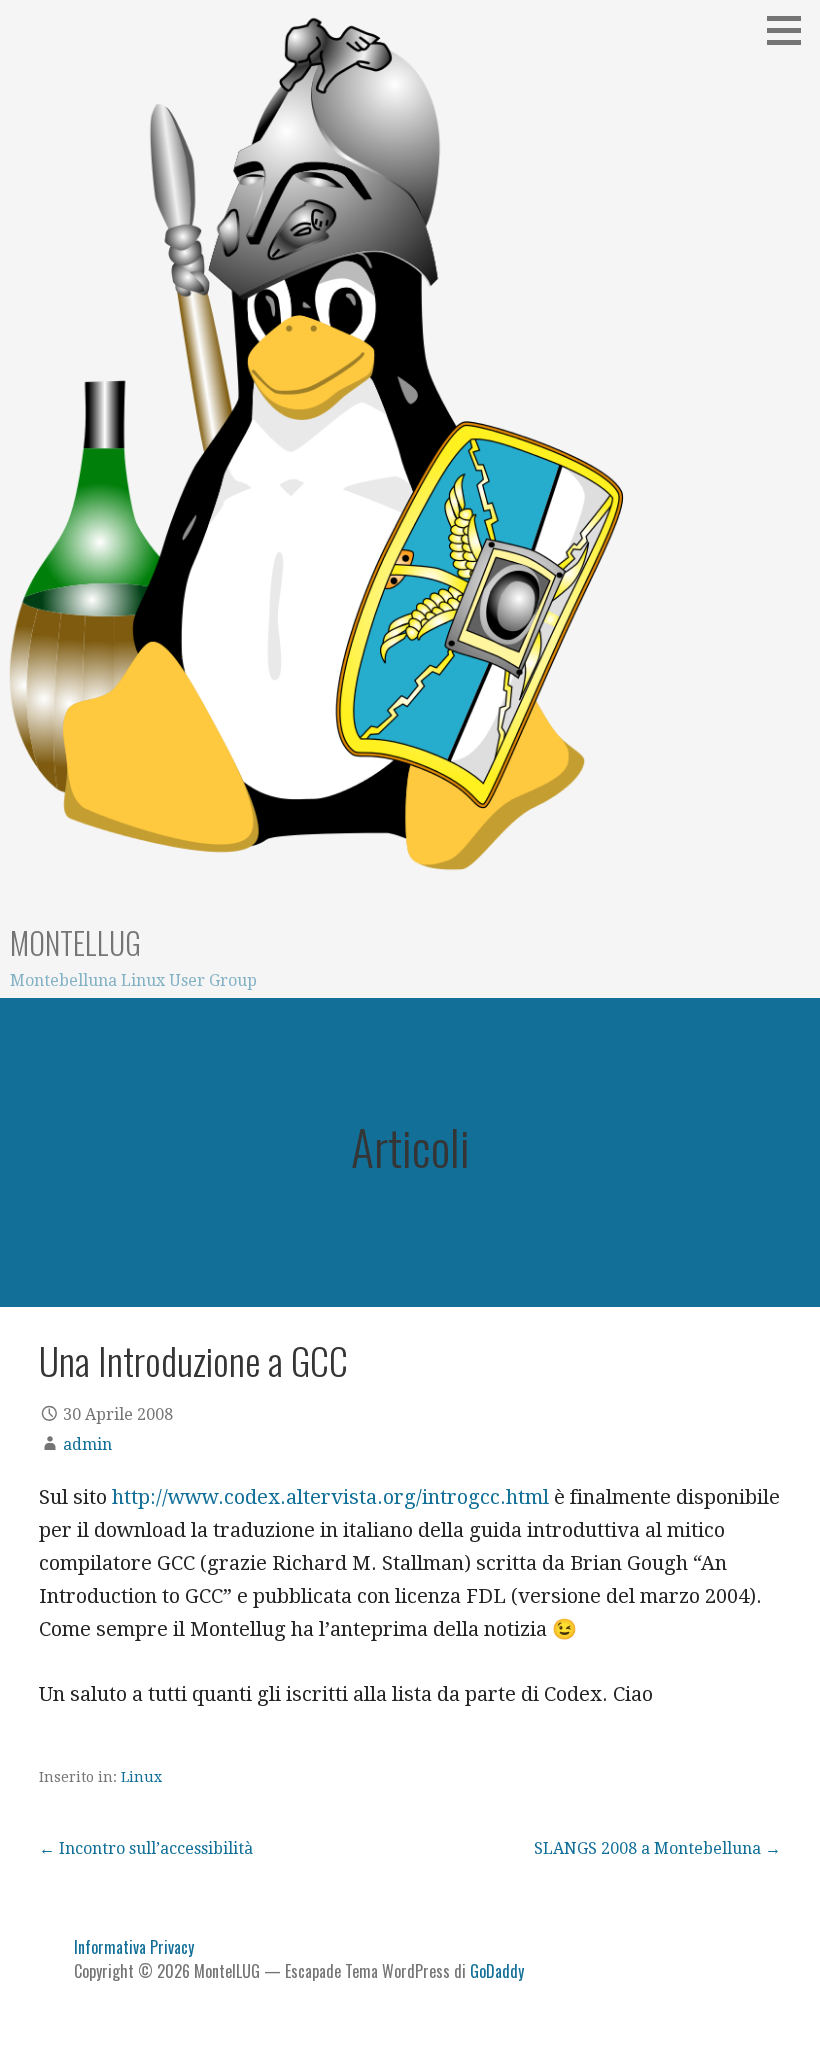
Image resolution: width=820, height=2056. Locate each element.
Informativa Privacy (134, 1947)
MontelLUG (75, 942)
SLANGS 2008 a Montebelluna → (657, 1848)
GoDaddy (497, 1971)
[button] (791, 30)
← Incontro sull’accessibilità (146, 1848)
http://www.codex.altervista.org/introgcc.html (330, 1497)
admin (87, 1444)
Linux (141, 1777)
